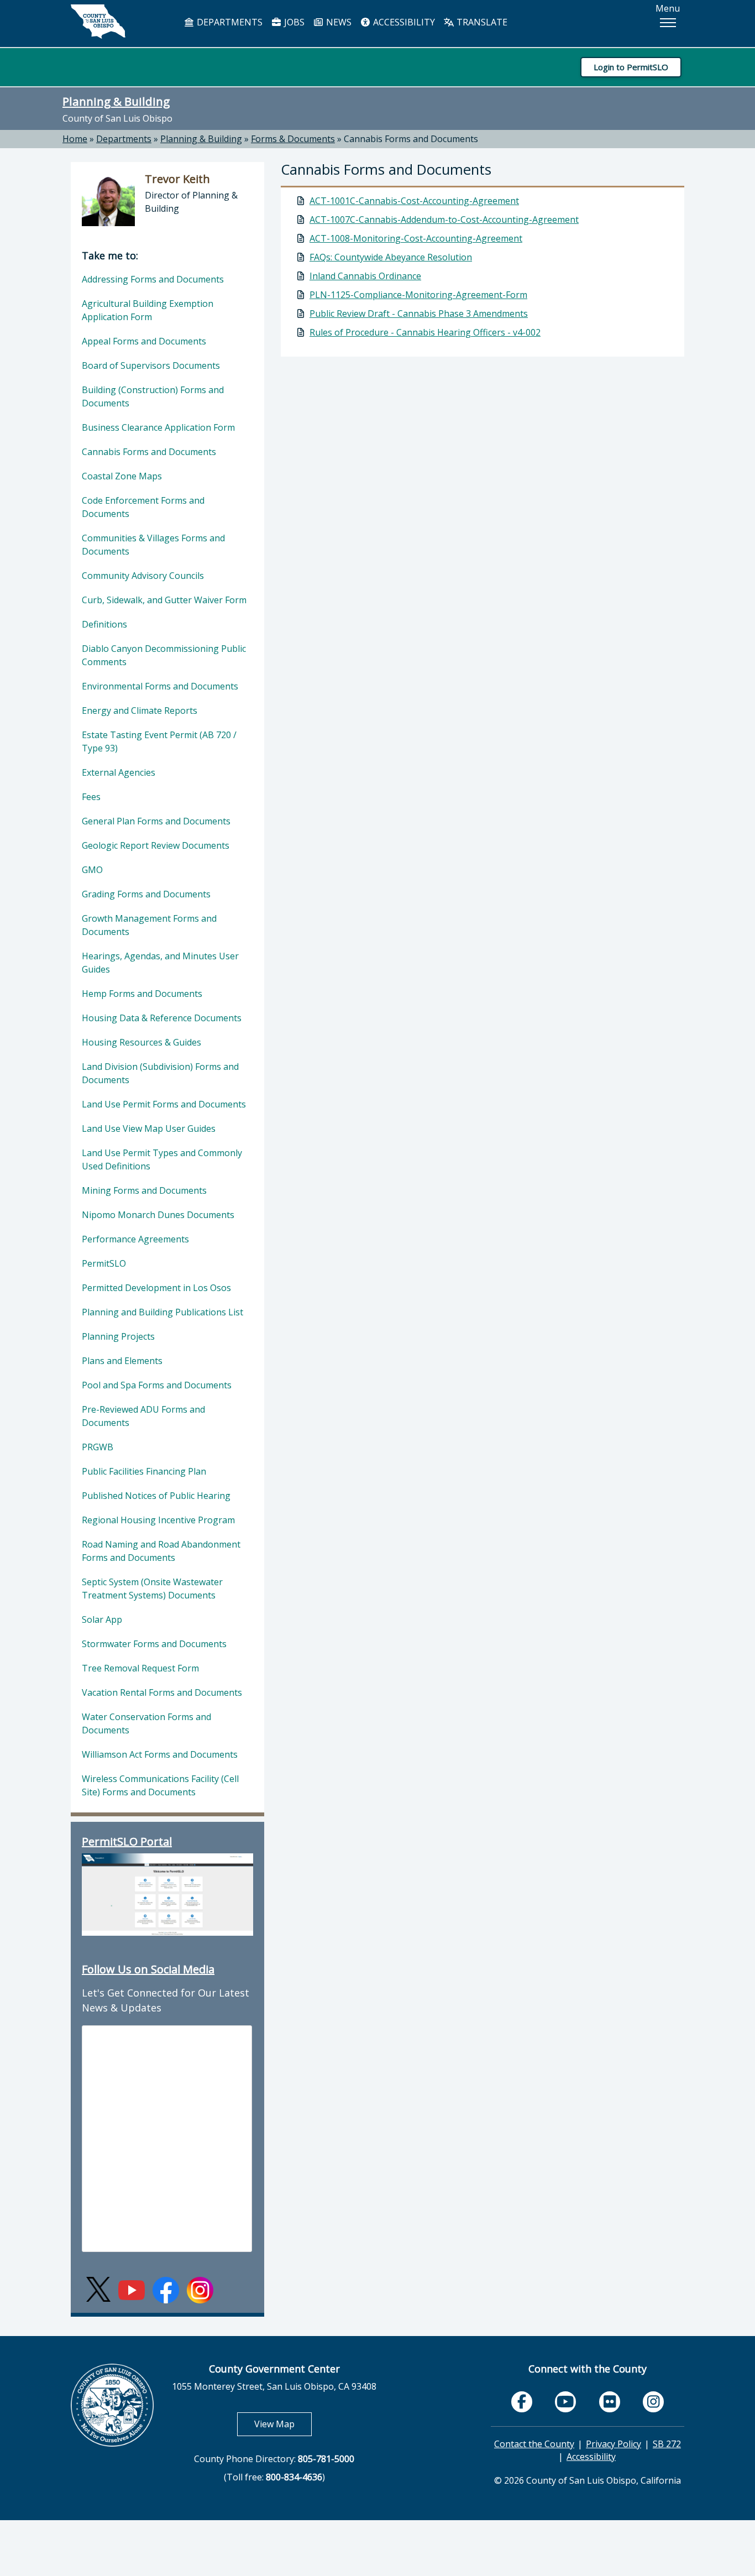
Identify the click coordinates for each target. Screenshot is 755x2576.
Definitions (104, 624)
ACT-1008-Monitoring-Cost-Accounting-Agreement (416, 238)
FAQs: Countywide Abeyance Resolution (391, 257)
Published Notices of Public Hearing (156, 1496)
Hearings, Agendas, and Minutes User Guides (160, 963)
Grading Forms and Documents (146, 894)
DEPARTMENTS (229, 22)
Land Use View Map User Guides (149, 1128)
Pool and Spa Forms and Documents (157, 1385)
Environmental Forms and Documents (160, 686)
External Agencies (119, 772)
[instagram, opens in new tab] (653, 2402)
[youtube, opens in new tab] (566, 2402)
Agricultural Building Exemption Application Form (148, 310)
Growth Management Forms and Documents (149, 925)
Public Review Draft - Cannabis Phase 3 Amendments (419, 313)
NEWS (338, 22)
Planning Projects (118, 1336)
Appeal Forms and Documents (144, 341)
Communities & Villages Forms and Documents (153, 545)
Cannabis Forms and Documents (411, 139)
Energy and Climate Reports (140, 710)
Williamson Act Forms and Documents (160, 1754)
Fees (91, 797)
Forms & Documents (293, 139)
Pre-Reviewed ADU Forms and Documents (143, 1416)
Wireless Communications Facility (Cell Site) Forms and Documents (160, 1785)
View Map (283, 2424)
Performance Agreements (135, 1239)
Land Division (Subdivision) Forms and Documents (160, 1073)
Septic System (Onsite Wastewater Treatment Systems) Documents (152, 1589)
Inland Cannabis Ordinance (365, 276)
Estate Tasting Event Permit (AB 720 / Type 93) (159, 741)
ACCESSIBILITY (403, 22)
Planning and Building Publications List (162, 1312)
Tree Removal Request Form (140, 1668)
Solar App (102, 1619)
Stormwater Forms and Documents (154, 1644)
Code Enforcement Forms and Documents (143, 507)
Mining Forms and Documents (144, 1190)
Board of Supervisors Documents (151, 365)
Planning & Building (116, 101)
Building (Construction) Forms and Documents (153, 396)
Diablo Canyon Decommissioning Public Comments (164, 655)
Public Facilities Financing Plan (144, 1471)
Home (75, 139)
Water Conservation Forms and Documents (146, 1723)
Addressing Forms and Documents (153, 279)
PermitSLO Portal (127, 1841)
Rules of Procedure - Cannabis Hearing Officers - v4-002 (425, 332)
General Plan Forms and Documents (156, 821)
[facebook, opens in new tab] (522, 2402)
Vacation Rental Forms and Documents (162, 1692)
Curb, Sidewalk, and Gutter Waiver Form (164, 600)
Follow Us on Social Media (148, 1969)
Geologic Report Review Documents (156, 845)
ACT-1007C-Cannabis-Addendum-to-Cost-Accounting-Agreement (444, 220)
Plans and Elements (122, 1361)
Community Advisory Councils (143, 576)
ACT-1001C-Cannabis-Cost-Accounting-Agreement (414, 201)
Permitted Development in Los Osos (156, 1288)
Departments (124, 139)
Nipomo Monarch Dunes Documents (158, 1215)
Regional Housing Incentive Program (158, 1520)
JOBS (293, 22)
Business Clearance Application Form (158, 427)
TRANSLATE (481, 22)
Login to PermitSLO (631, 67)
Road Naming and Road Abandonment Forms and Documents (161, 1551)
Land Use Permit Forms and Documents (164, 1104)
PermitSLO (104, 1263)
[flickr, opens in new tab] (610, 2402)
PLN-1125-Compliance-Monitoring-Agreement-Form (418, 295)
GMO (92, 870)
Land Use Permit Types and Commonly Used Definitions (162, 1159)
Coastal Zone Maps (122, 476)
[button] (668, 23)
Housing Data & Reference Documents (162, 1018)
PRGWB (98, 1447)
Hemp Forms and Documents (142, 994)
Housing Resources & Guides (141, 1042)
